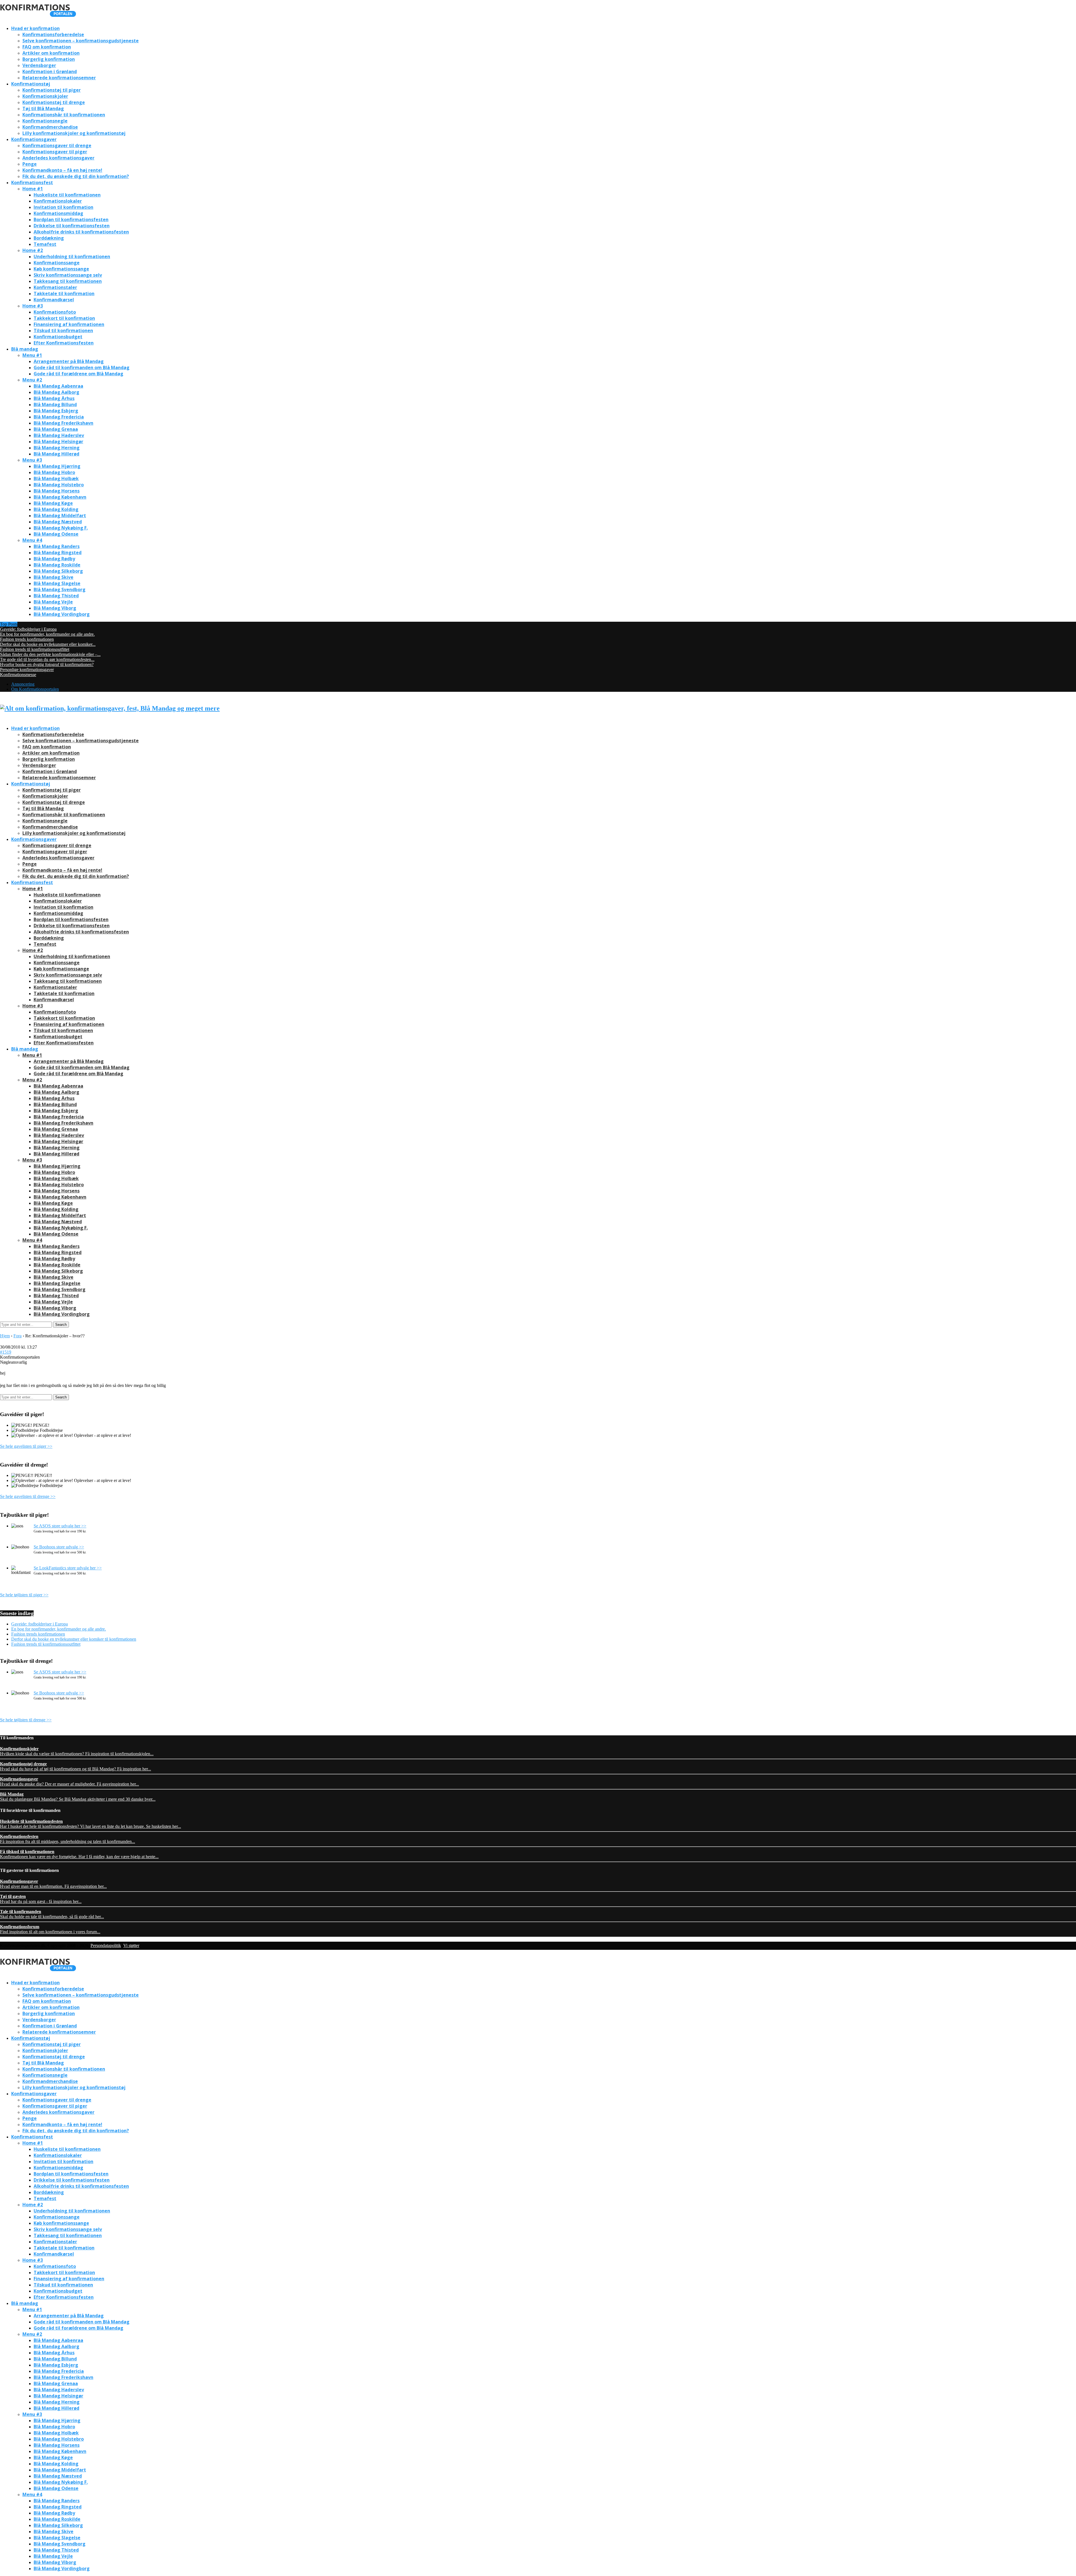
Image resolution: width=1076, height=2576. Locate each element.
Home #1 (33, 189)
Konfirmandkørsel (54, 300)
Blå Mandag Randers (57, 546)
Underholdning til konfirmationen (72, 256)
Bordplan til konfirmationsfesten (71, 219)
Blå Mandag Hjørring (57, 466)
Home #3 (33, 306)
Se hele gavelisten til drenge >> (28, 1496)
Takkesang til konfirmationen (68, 281)
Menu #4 (32, 540)
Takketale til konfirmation (64, 293)
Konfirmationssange (57, 263)
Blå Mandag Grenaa (56, 429)
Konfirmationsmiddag (58, 213)
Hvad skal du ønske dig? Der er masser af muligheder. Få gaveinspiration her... (69, 1781)
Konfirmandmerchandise (50, 127)
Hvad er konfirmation (35, 28)
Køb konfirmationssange (61, 269)
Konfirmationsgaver (34, 139)
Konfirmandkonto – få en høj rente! (62, 170)
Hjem (5, 1336)
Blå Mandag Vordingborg (62, 614)
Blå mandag (25, 349)
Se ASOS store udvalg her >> (60, 1526)
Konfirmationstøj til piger (52, 90)
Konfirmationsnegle (45, 121)
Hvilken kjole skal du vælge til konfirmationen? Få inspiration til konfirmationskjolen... (77, 1751)
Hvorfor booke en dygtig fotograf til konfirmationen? (47, 664)
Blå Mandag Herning (57, 448)
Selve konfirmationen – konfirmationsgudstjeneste (81, 41)
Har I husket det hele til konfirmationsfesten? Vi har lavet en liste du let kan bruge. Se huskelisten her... (91, 1824)
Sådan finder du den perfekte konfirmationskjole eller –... (50, 654)
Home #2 (33, 250)
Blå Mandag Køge (53, 503)
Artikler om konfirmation (51, 53)
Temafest (45, 244)
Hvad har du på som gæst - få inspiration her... (41, 1899)
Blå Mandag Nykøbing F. (61, 528)
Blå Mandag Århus (54, 398)
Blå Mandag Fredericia (59, 417)
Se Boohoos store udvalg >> (59, 1547)
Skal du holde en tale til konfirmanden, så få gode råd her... (52, 1914)
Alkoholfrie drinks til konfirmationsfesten (81, 232)
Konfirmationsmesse (18, 675)
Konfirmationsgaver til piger (55, 152)
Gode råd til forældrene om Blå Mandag (78, 374)
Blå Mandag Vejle (53, 602)
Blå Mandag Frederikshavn (63, 423)
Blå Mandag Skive (54, 577)
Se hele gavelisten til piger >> (26, 1446)
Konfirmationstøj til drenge (54, 102)
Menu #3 (32, 460)
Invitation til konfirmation (63, 207)
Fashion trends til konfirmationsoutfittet (35, 649)
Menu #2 (32, 380)
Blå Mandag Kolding (56, 509)
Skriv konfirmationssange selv (68, 275)
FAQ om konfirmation (47, 47)
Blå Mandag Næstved (58, 522)
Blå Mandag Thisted (56, 596)
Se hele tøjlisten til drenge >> (26, 1720)
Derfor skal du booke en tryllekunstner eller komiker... (48, 644)
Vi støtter (131, 1945)
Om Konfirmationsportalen (35, 689)
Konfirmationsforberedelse (53, 34)
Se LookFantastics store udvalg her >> (68, 1568)
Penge (30, 164)
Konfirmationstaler (55, 287)
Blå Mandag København (60, 497)
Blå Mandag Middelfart (60, 515)
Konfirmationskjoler (45, 96)
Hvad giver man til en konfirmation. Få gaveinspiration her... (53, 1884)
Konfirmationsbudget (58, 337)
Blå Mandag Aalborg (56, 392)
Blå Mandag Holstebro (59, 485)
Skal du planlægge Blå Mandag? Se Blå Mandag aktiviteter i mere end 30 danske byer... (78, 1797)
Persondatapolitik (106, 1945)
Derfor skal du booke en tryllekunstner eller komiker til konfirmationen (74, 1639)
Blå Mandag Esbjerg (56, 411)
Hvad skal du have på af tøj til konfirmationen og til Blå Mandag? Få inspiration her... (76, 1766)
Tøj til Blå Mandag (43, 108)
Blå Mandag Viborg (55, 608)
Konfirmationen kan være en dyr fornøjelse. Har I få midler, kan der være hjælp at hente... (79, 1854)
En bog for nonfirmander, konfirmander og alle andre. (47, 634)
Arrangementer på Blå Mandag (69, 361)
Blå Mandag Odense (56, 534)
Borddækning (49, 238)
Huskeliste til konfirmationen (67, 195)
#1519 (6, 1352)
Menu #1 (32, 355)
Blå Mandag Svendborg (60, 589)
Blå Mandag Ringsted (58, 552)
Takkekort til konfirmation (64, 318)
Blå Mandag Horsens (57, 491)
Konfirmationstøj (31, 84)
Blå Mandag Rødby (54, 559)
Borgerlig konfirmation (49, 59)
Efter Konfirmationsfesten (64, 343)
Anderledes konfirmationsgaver (58, 158)
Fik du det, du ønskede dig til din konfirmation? (76, 176)
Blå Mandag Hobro (54, 472)
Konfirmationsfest (32, 182)
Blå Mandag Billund (55, 404)
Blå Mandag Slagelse (57, 583)
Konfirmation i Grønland (50, 71)
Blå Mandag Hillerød (56, 454)
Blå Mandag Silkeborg (58, 571)
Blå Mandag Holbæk (56, 478)
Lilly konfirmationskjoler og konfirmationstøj (74, 133)
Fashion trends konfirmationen (27, 639)
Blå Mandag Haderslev (59, 435)
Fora (18, 1336)
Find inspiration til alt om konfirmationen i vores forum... (50, 1929)
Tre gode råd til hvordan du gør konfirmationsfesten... (47, 659)
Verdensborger (39, 65)
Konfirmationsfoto (55, 312)
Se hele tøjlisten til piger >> (24, 1595)
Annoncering (23, 684)
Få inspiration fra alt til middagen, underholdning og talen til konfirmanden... (68, 1839)
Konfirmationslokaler (58, 201)
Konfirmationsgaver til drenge (57, 145)
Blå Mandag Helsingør (58, 441)
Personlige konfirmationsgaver (27, 670)
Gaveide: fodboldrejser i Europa (28, 629)
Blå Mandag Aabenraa (58, 386)
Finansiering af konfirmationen (69, 324)
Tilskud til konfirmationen (63, 330)
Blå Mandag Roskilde (57, 565)
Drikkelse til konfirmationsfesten (72, 226)
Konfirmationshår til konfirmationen (64, 115)
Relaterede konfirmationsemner (59, 78)
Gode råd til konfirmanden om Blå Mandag (82, 367)
